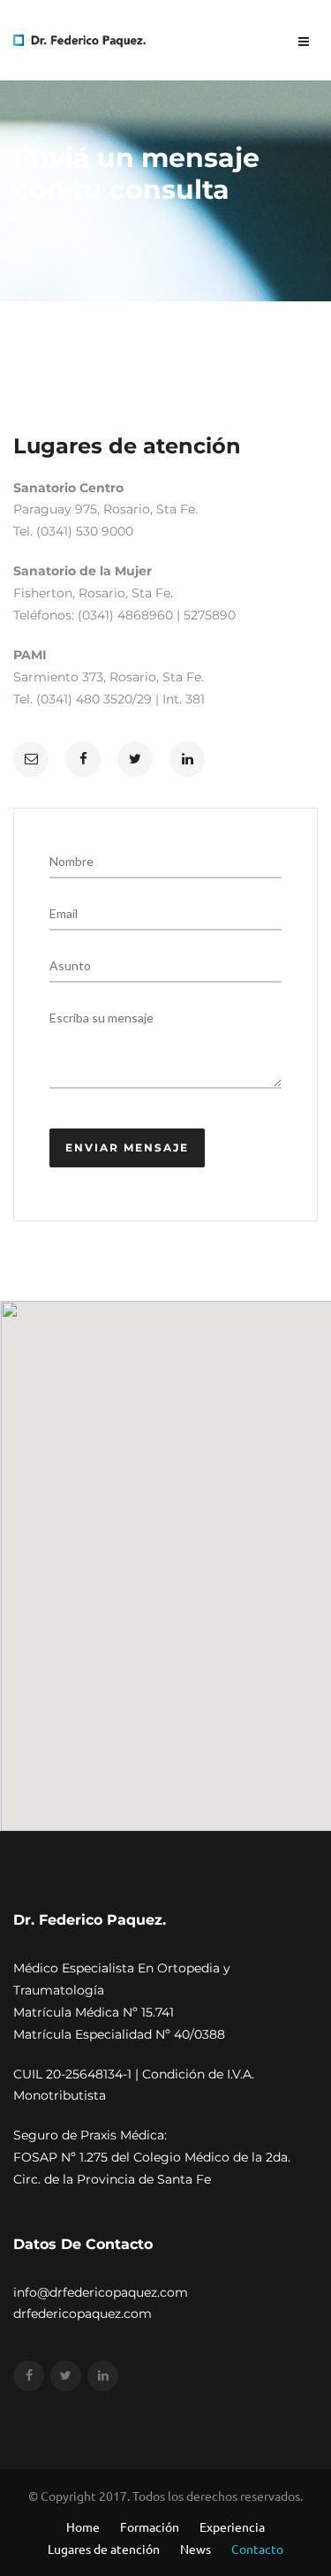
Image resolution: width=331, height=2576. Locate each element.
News (196, 2549)
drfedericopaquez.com (83, 2314)
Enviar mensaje (127, 1147)
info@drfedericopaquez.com (101, 2292)
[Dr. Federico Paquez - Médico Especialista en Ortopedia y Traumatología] (79, 39)
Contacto (257, 2549)
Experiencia (232, 2527)
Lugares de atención (104, 2549)
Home (83, 2527)
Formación (150, 2527)
